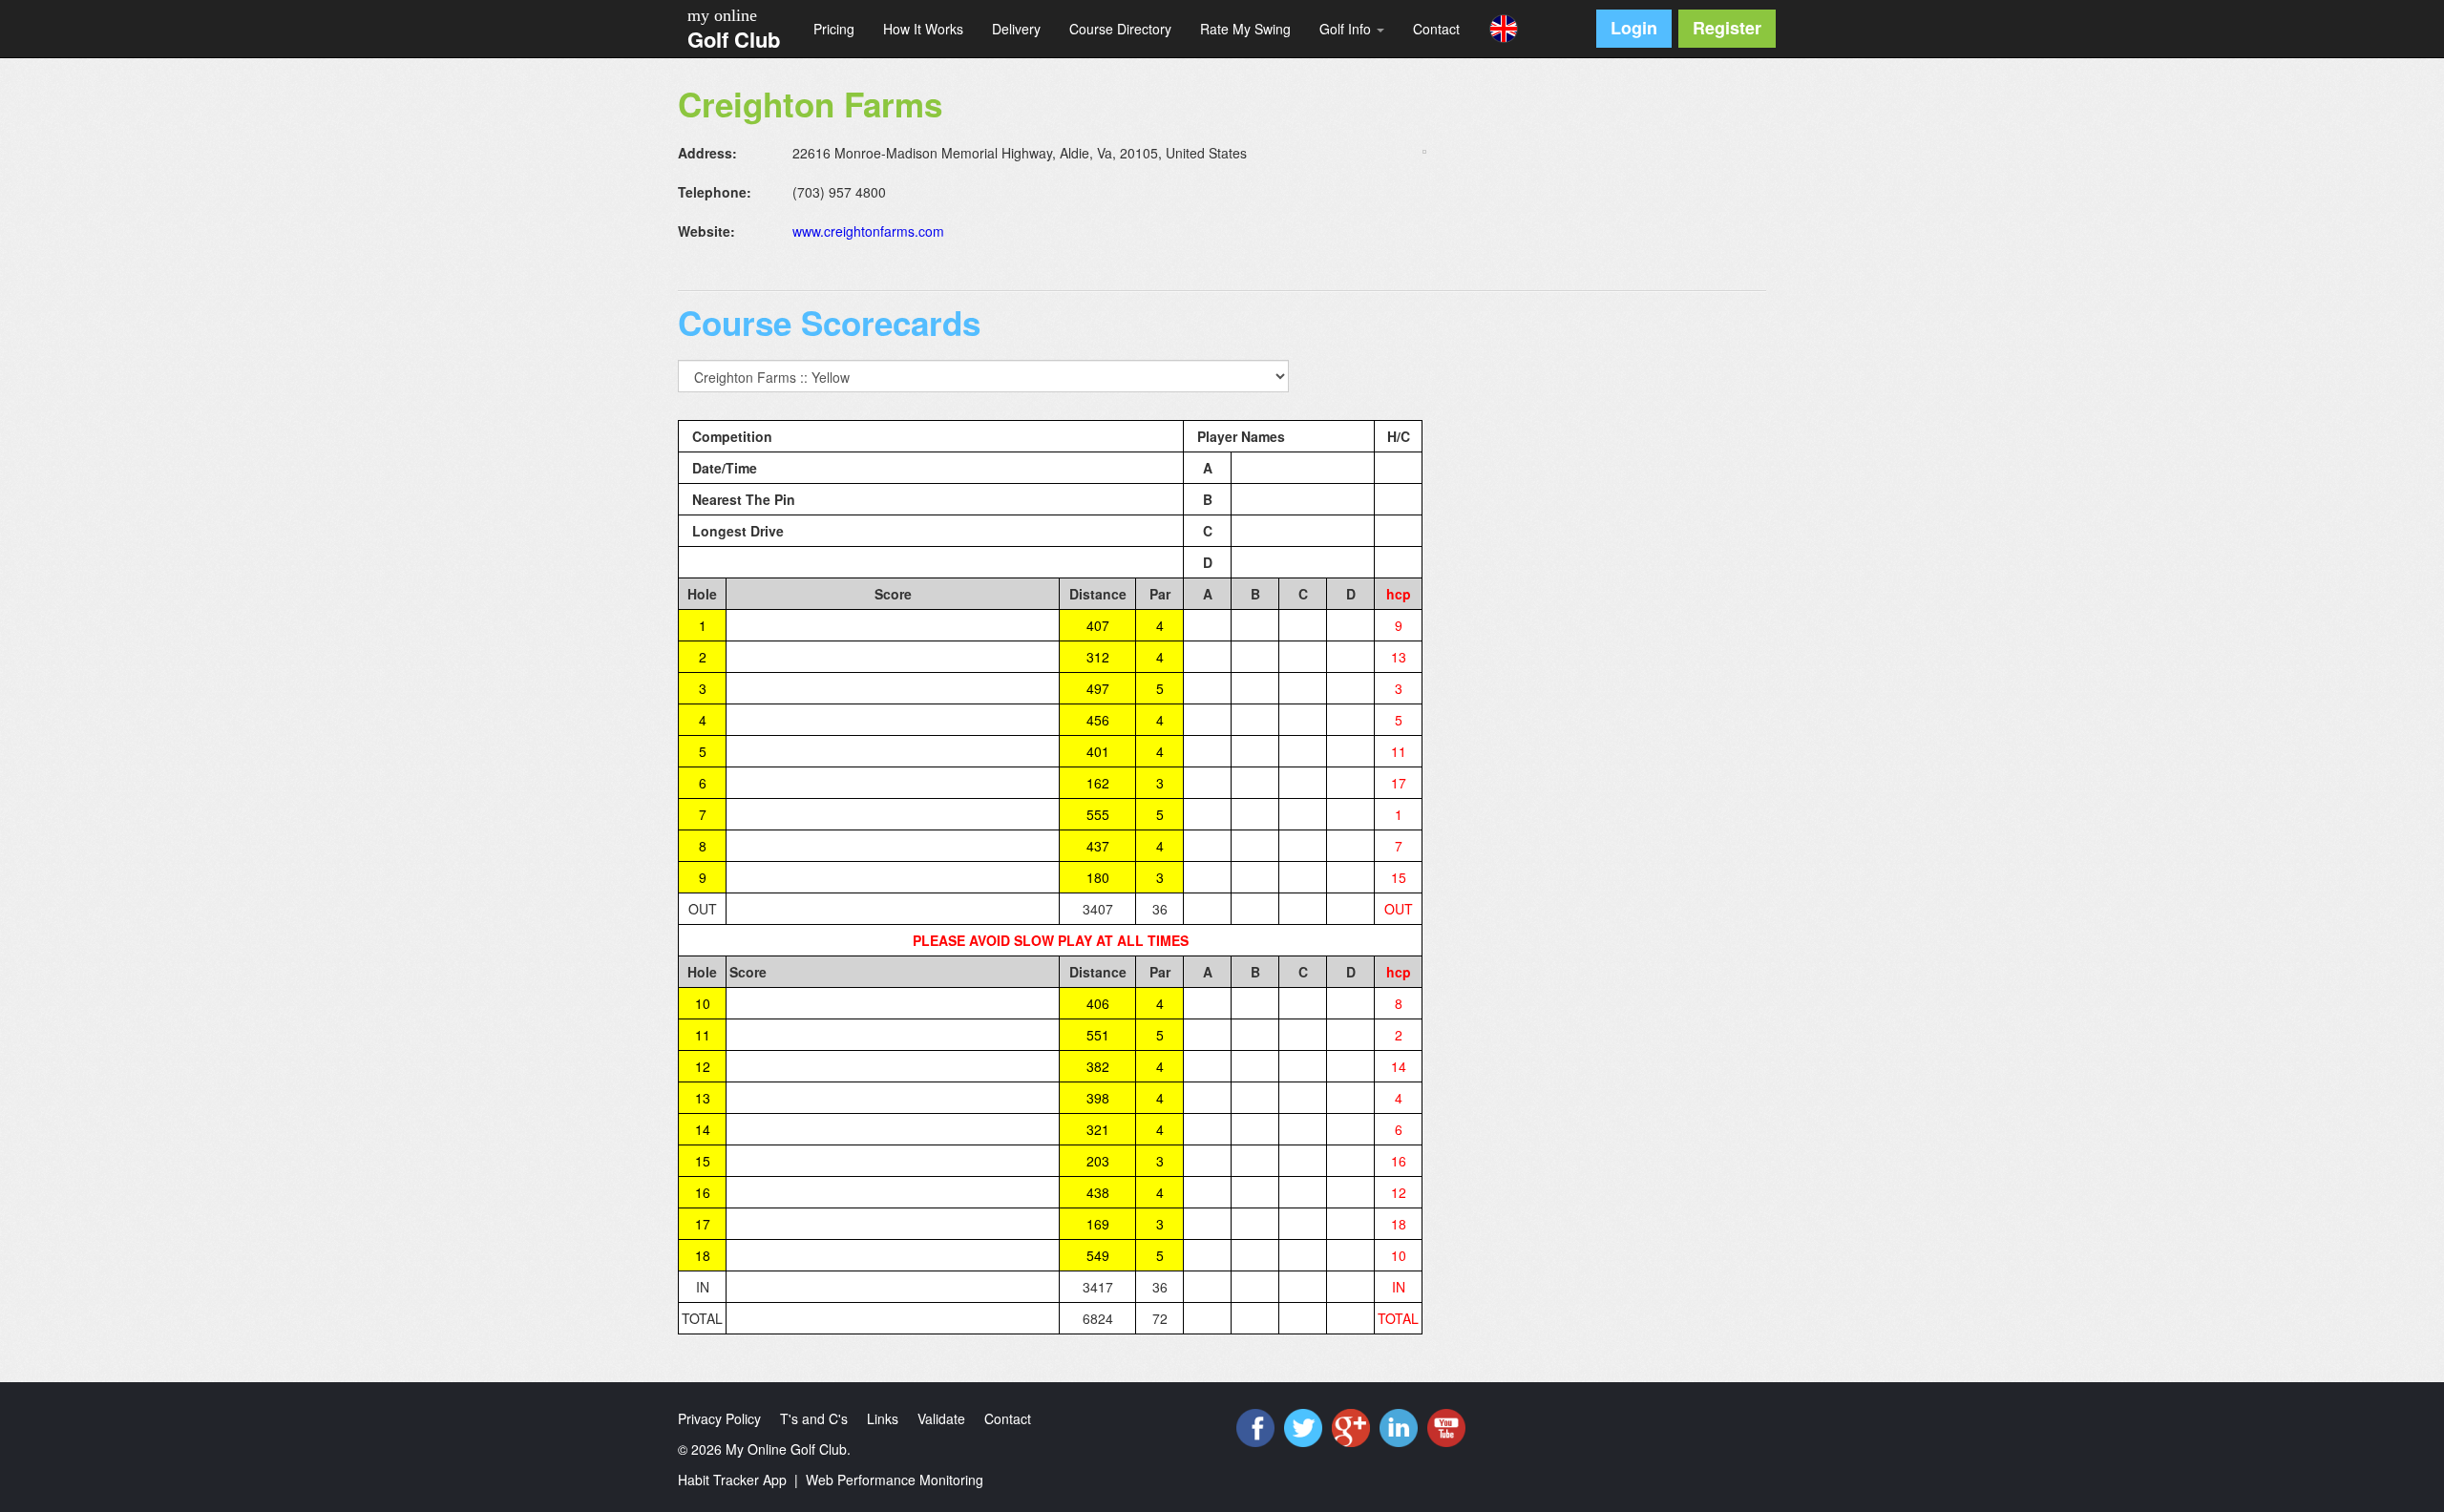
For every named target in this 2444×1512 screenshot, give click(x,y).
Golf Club (734, 39)
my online (722, 15)
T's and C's (814, 1418)
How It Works (923, 29)
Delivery (1016, 29)
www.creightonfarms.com (868, 231)
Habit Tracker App (732, 1480)
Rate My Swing (1245, 29)
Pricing (834, 29)
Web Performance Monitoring (895, 1480)
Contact (1436, 29)
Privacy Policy (719, 1418)
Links (883, 1418)
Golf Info (1347, 29)
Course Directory (1120, 29)
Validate (941, 1418)
